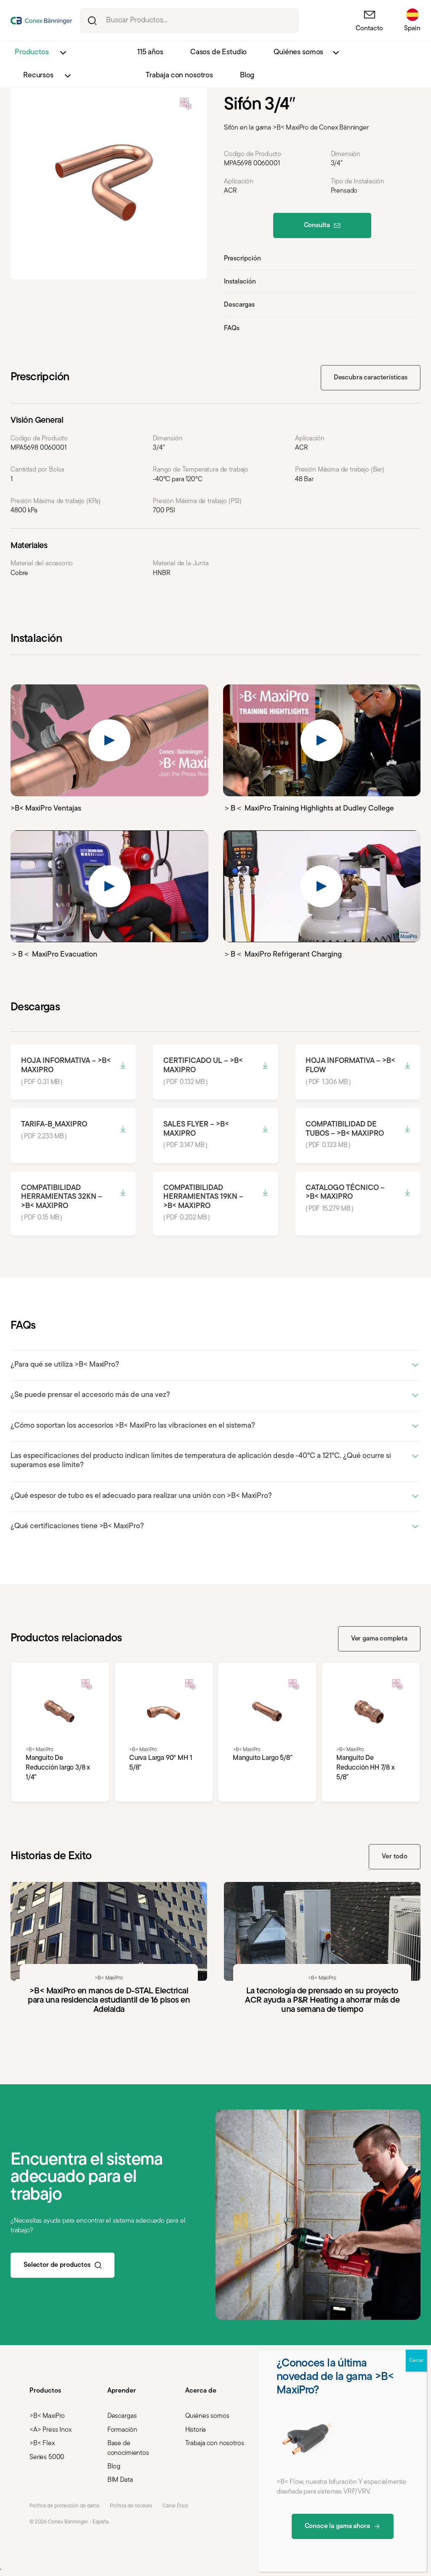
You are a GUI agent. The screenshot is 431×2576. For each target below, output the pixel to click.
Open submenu (63, 53)
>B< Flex (42, 2443)
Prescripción (242, 259)
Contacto (369, 29)
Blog (247, 76)
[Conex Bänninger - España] (41, 21)
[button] (215, 1366)
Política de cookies (131, 2506)
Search (92, 20)
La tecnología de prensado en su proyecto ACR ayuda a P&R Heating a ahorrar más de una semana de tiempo (322, 1962)
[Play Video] (109, 740)
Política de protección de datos (64, 2506)
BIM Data (120, 2480)
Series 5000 (47, 2457)
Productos (32, 53)
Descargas (239, 305)
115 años (150, 53)
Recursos (38, 76)
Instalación (240, 282)
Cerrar (416, 2361)
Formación (122, 2430)
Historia (196, 2430)
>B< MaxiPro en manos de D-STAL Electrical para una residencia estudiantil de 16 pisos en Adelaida (109, 1962)
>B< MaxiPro (47, 2416)
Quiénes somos (298, 53)
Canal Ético (175, 2506)
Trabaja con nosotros (179, 76)
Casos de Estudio (218, 53)
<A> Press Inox (51, 2430)
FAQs (232, 329)
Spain (412, 29)
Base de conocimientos (128, 2448)
